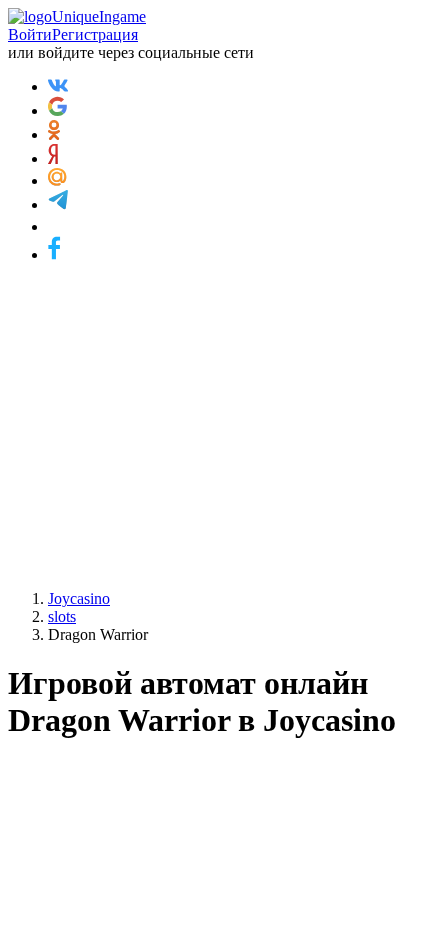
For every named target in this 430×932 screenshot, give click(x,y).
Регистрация (95, 34)
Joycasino (79, 598)
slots (62, 616)
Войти (30, 34)
